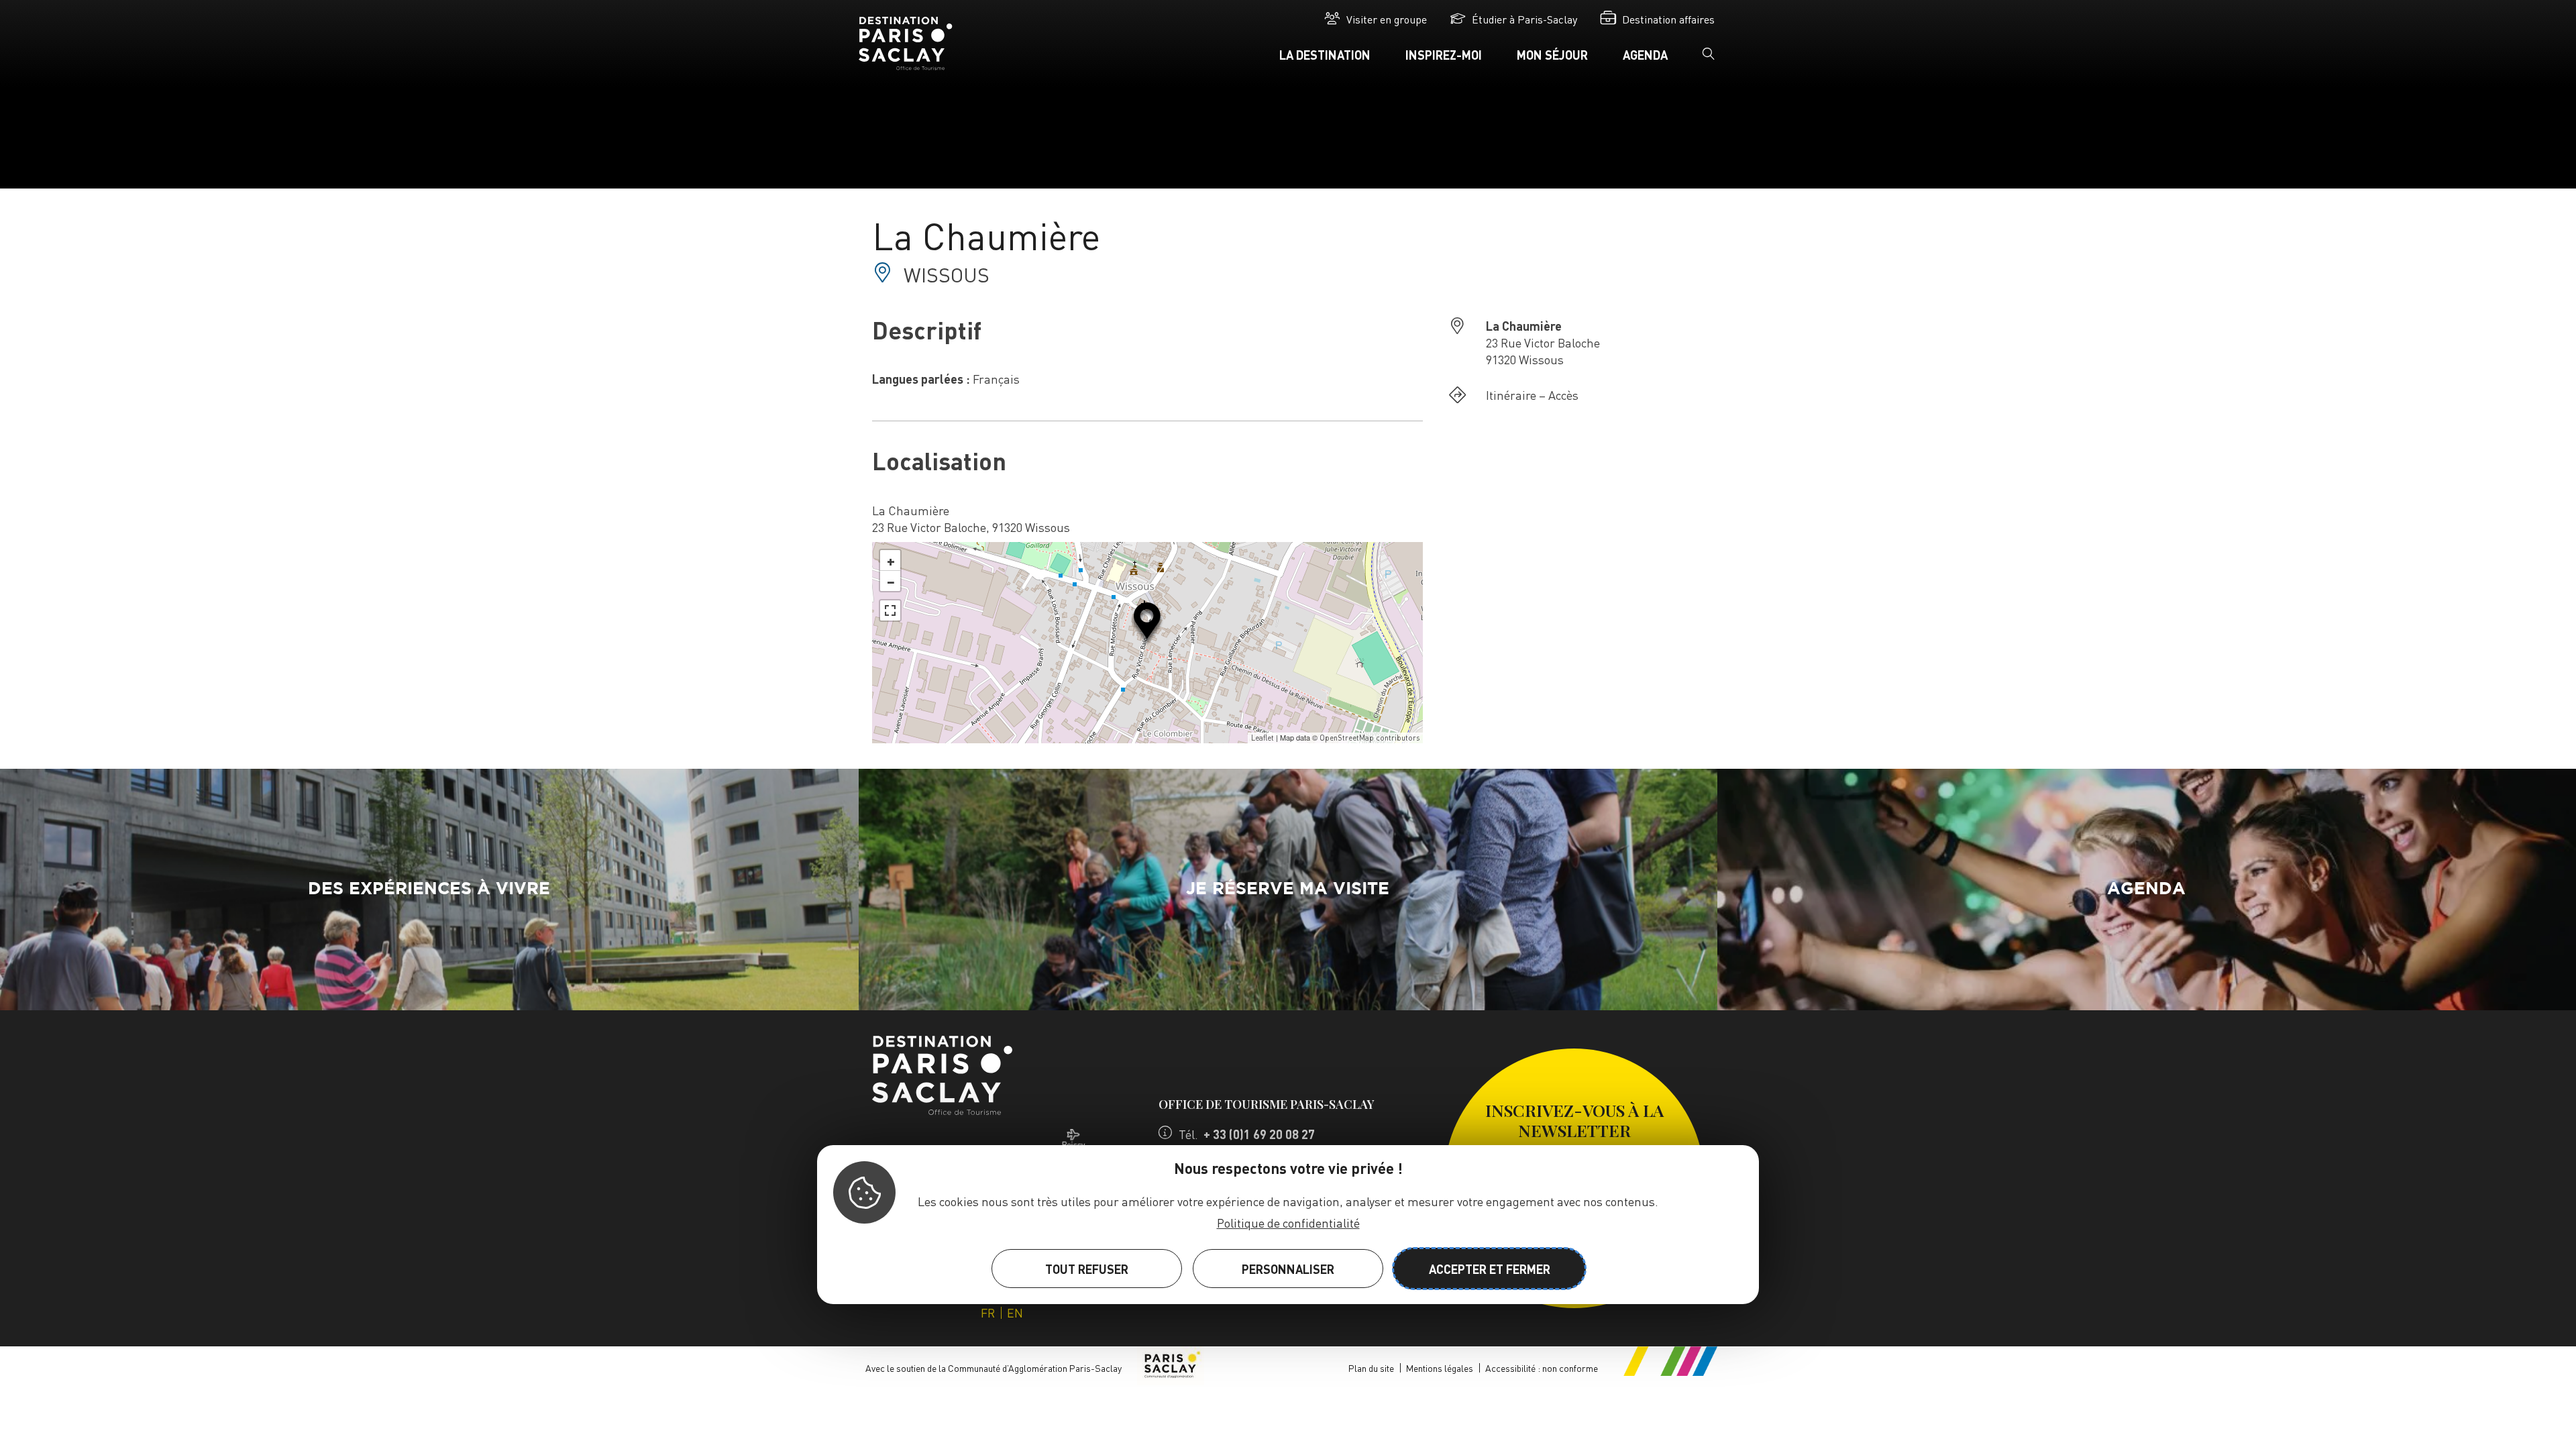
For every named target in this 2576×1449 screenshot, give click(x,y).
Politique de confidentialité (1288, 1223)
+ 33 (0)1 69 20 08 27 (1259, 1134)
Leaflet (1263, 738)
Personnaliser (1288, 1269)
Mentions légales (1440, 1368)
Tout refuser (1087, 1269)
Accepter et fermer (1490, 1269)
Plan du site (1371, 1368)
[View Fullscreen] (890, 610)
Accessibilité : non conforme (1542, 1368)
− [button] (891, 581)
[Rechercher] (1709, 58)
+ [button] (891, 560)
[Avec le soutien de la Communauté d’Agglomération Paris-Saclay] (1171, 1368)
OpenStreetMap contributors (1370, 738)
